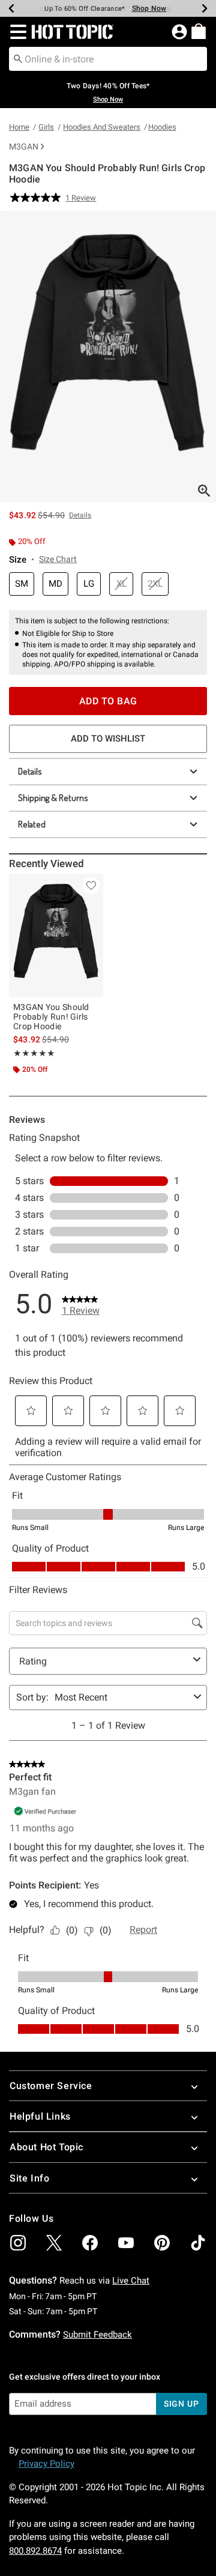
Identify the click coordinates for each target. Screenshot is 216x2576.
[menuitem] (199, 31)
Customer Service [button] (51, 2086)
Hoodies (162, 127)
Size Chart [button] (58, 559)
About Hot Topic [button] (46, 2147)
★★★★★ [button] (34, 1053)
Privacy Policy (46, 2464)
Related (32, 824)
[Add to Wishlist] (91, 886)
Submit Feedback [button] (97, 2335)
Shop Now (149, 8)
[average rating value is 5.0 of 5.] (38, 198)
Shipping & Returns (53, 798)
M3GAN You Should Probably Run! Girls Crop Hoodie (51, 1017)
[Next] (205, 8)
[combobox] (108, 59)
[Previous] (11, 8)
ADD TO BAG (108, 701)
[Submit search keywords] (18, 58)
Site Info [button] (29, 2178)
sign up (181, 2404)
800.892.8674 (35, 2551)
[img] (18, 2243)
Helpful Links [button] (40, 2116)
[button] (16, 32)
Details (30, 771)
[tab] (108, 357)
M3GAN (24, 147)
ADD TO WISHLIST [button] (108, 739)
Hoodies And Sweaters (102, 127)
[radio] (22, 584)
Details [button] (80, 515)
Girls (46, 127)
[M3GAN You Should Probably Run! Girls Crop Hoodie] (56, 936)
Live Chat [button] (131, 2281)
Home (19, 127)
